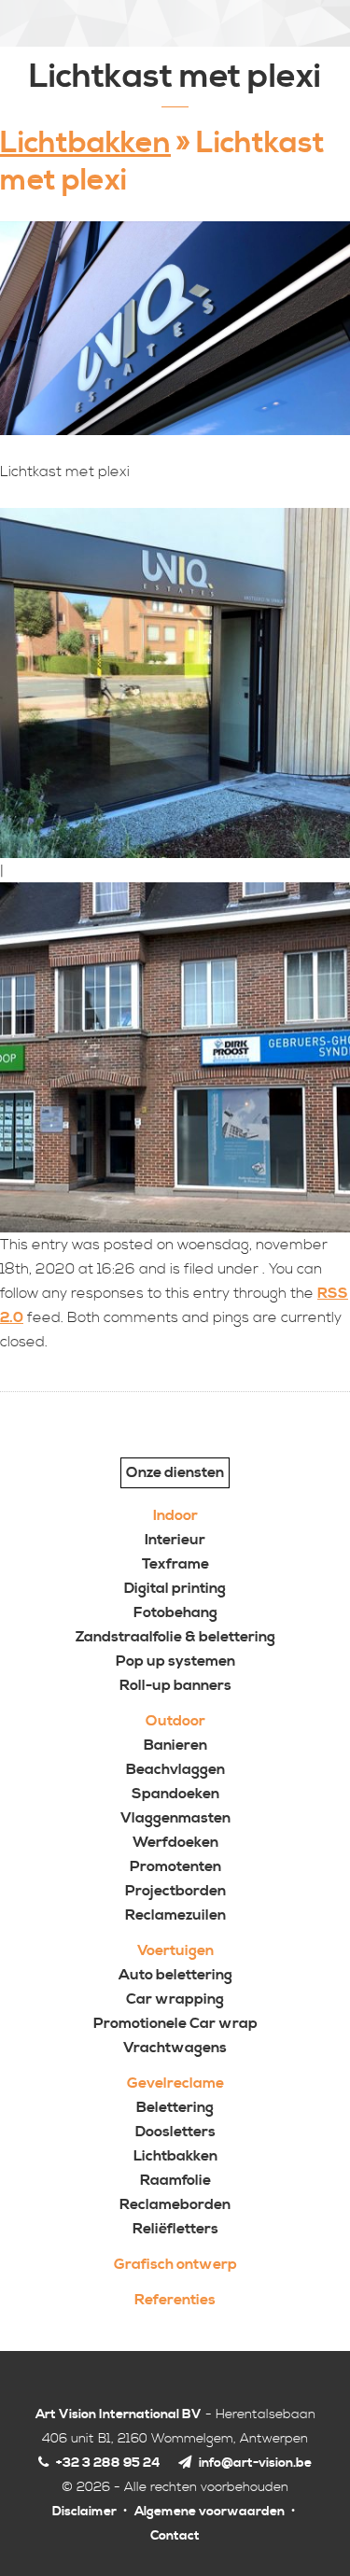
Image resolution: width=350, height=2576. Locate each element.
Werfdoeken (175, 1842)
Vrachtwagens (175, 2048)
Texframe (175, 1564)
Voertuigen (175, 1950)
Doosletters (175, 2132)
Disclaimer (84, 2512)
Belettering (175, 2107)
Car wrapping (175, 1999)
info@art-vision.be (255, 2463)
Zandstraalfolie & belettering (175, 1637)
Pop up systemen (175, 1661)
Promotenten (175, 1866)
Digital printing (175, 1588)
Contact (175, 2536)
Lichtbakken (85, 143)
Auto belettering (175, 1975)
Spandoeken (175, 1794)
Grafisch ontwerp (175, 2264)
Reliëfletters (175, 2229)
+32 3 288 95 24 (107, 2463)
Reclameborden (175, 2204)
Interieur (175, 1540)
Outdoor (175, 1721)
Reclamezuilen (175, 1915)
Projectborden (175, 1891)
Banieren (175, 1745)
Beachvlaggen (175, 1769)
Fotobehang (175, 1612)
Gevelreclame (175, 2083)
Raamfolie (175, 2180)
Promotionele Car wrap (175, 2023)
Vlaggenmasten (175, 1818)
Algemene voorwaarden (210, 2512)
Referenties (175, 2300)
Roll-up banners (175, 1685)
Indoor (175, 1515)
